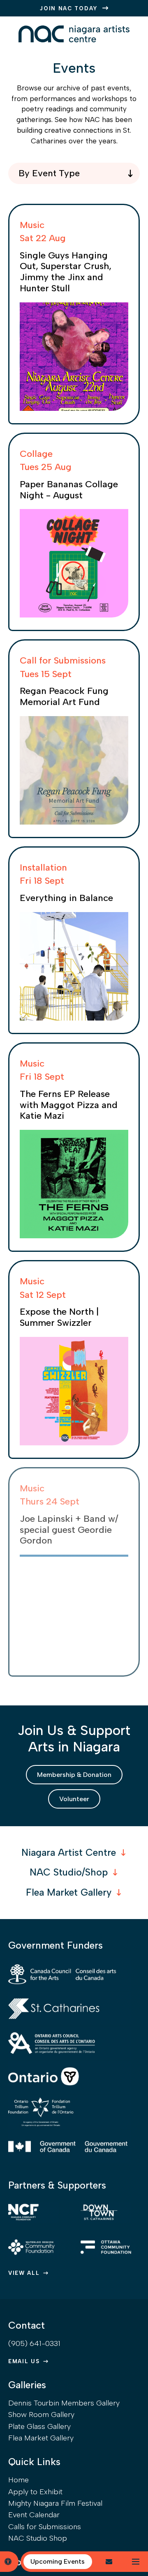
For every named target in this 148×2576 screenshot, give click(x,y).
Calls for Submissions (45, 2527)
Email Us (24, 2361)
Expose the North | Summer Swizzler (59, 1317)
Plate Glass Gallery (39, 2426)
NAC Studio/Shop (69, 1872)
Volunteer (74, 1799)
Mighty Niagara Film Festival (55, 2503)
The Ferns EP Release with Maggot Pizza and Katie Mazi (69, 1105)
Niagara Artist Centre (69, 1853)
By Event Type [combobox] (49, 173)
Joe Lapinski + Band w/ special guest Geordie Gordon (69, 1530)
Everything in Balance (66, 898)
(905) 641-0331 (34, 2343)
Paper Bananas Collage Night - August (69, 490)
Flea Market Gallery (69, 1892)
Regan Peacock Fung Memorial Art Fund (64, 696)
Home (18, 2480)
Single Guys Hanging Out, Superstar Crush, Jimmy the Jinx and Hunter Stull (66, 272)
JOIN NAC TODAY (69, 8)
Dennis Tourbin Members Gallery (64, 2403)
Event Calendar (34, 2515)
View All (24, 2273)
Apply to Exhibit (35, 2492)
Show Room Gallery (41, 2415)
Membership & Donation (74, 1775)
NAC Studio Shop (38, 2538)
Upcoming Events (58, 2561)
